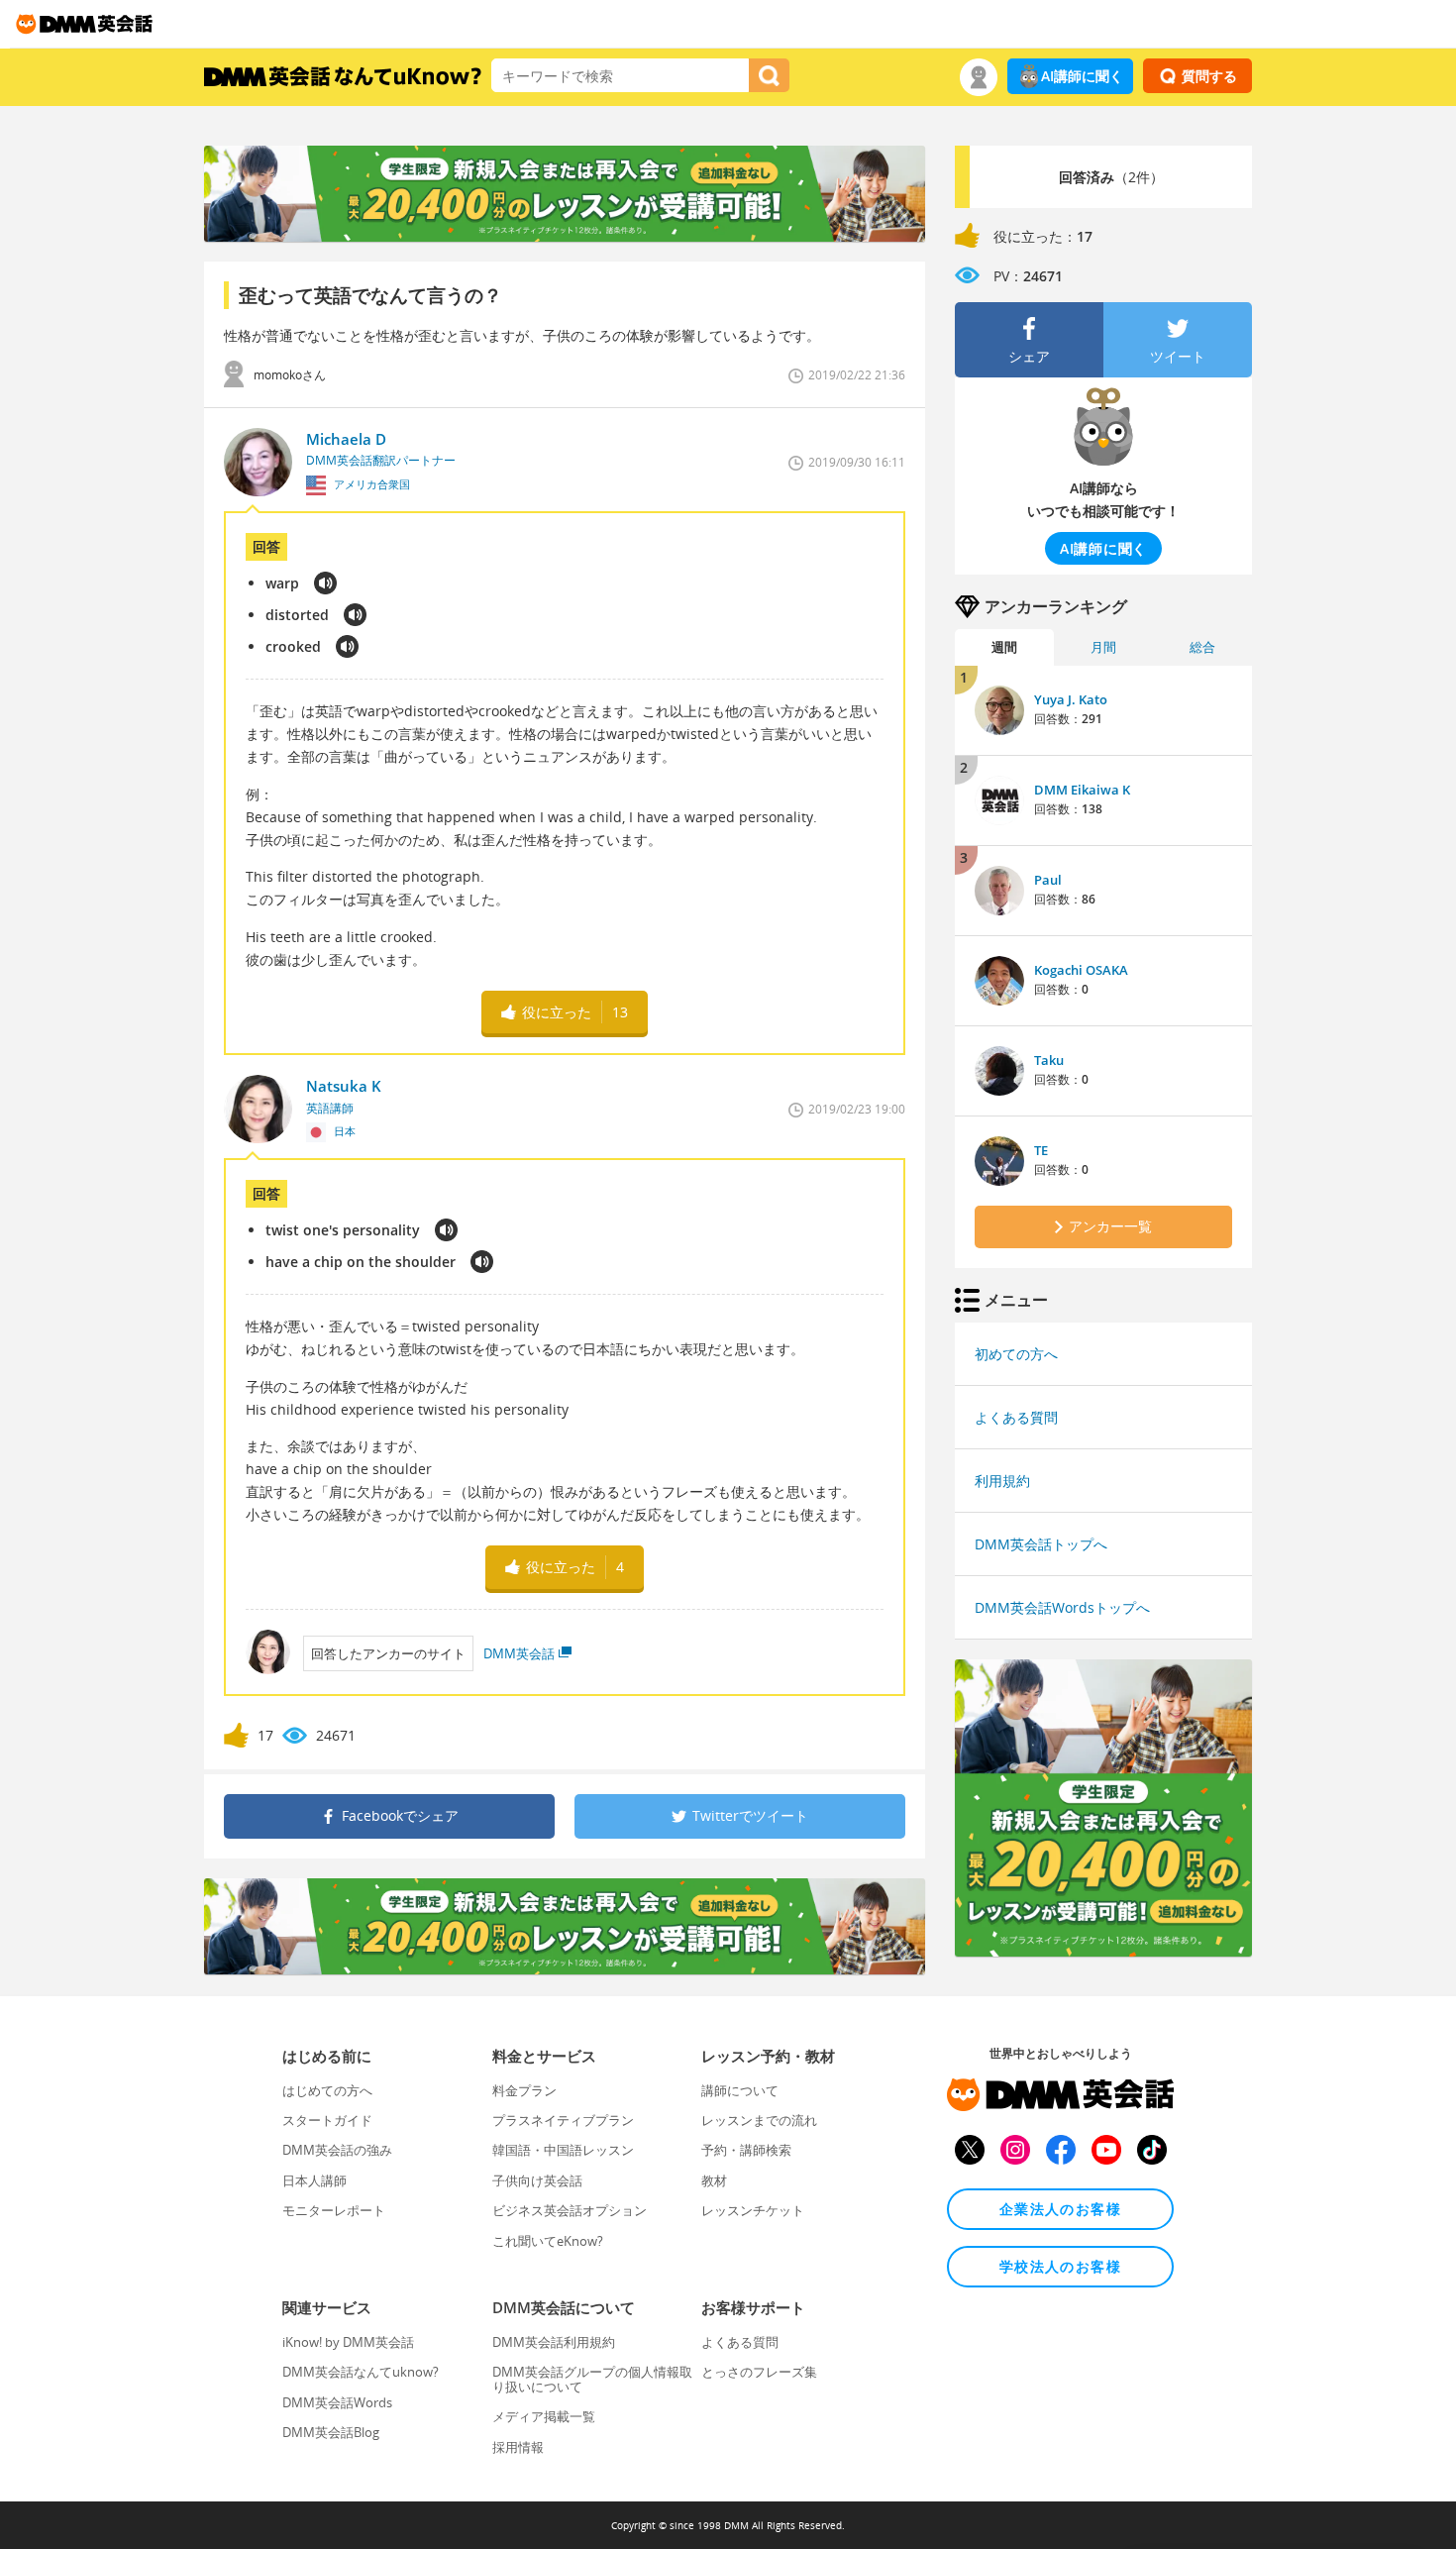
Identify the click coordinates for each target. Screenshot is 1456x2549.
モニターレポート (334, 2210)
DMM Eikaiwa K (1082, 790)
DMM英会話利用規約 (554, 2342)
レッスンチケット (753, 2210)
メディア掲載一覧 (544, 2416)
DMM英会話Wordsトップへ (1062, 1607)
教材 (714, 2180)
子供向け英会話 (537, 2180)
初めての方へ (1016, 1354)
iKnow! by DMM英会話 (348, 2342)
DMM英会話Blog (331, 2432)
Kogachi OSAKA (1081, 970)
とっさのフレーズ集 (759, 2372)
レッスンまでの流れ (759, 2120)
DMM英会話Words (337, 2402)
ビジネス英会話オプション (570, 2210)
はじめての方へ (327, 2090)
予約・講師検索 (746, 2150)
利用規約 (1002, 1481)
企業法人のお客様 (1060, 2209)
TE (1041, 1150)
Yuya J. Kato (1071, 699)
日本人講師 (314, 2180)
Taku (1049, 1060)
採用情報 (518, 2447)
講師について (740, 2090)
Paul (1048, 880)
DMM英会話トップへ (1041, 1544)
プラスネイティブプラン (563, 2120)
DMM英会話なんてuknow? (361, 2372)
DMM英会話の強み (337, 2150)
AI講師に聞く (1082, 76)
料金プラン (524, 2090)
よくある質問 (1016, 1417)
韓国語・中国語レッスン (563, 2150)
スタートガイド (327, 2120)
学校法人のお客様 (1060, 2266)
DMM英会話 (519, 1653)
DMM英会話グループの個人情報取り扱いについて (592, 2379)
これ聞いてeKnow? (548, 2241)
